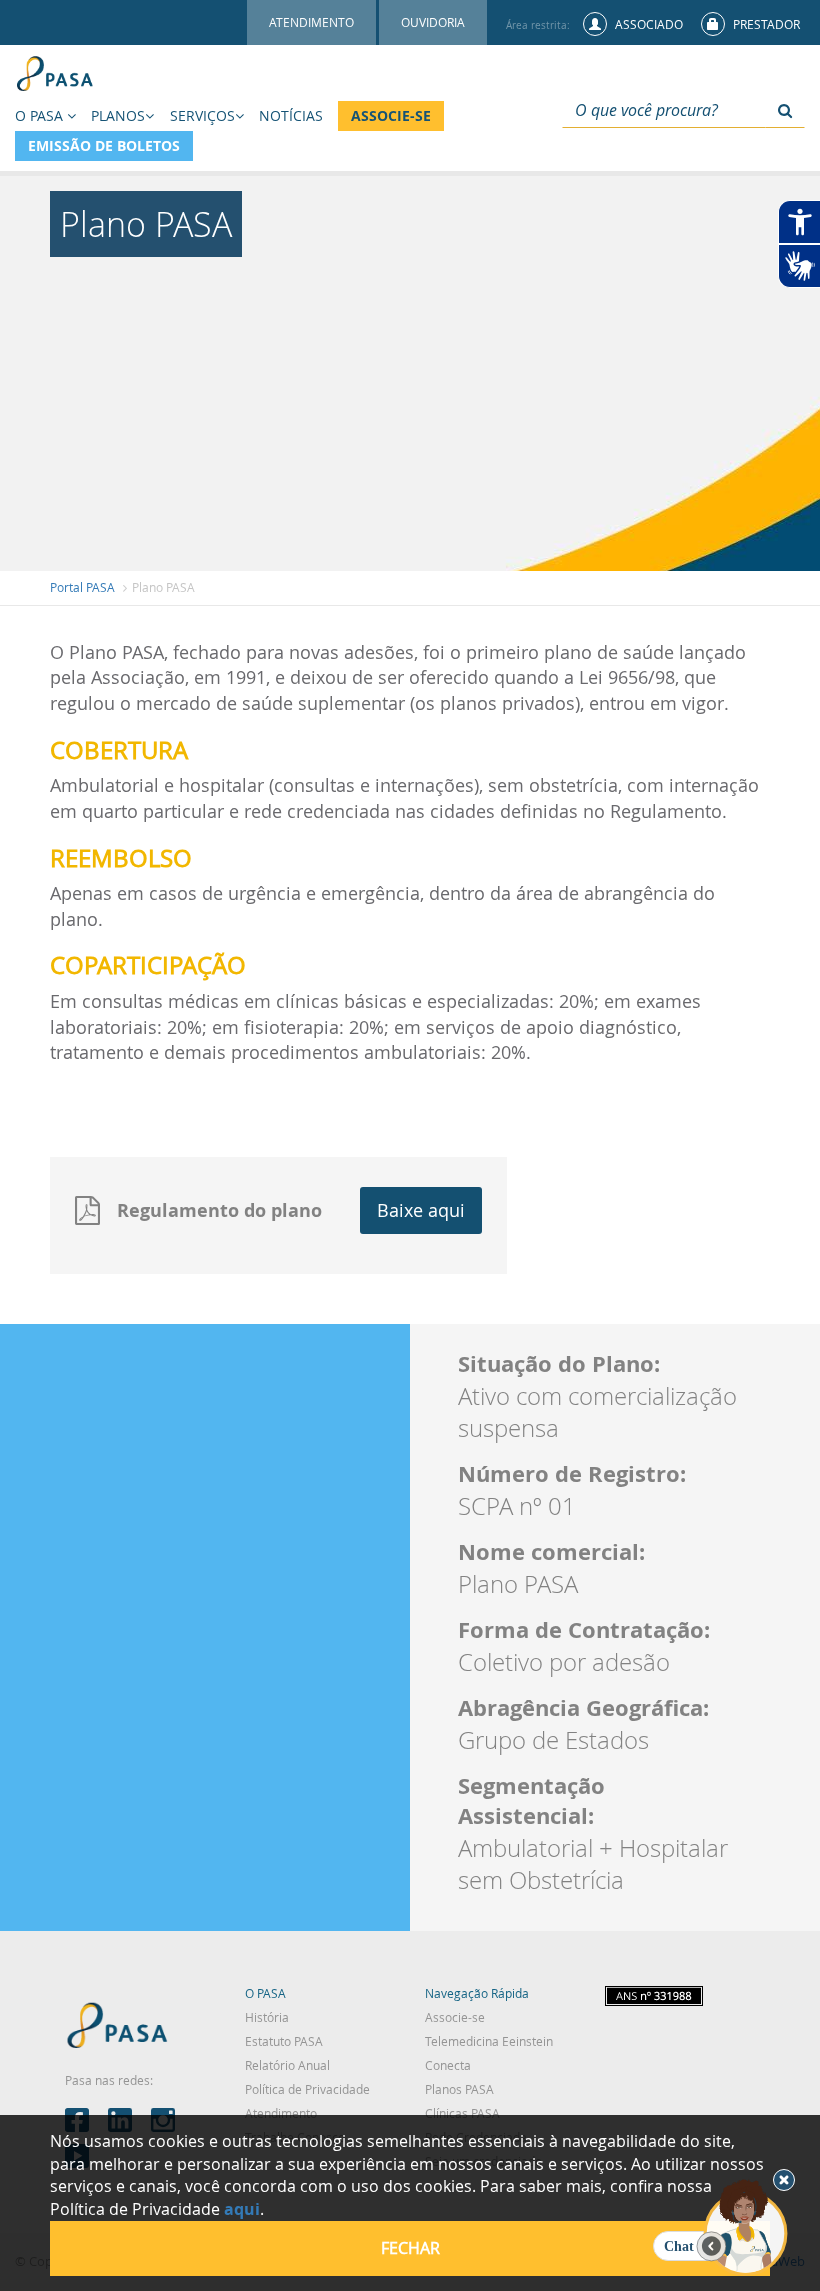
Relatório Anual (287, 2065)
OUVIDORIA (433, 22)
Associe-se (455, 2017)
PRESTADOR (765, 24)
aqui (242, 2209)
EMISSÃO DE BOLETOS (104, 145)
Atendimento (281, 2113)
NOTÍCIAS (291, 115)
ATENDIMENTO (311, 22)
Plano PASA (163, 587)
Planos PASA (459, 2089)
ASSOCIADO (647, 24)
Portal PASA (82, 587)
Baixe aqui (421, 1210)
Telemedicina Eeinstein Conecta (489, 2053)
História (267, 2017)
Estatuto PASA (284, 2041)
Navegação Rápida (477, 1993)
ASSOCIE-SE (391, 115)
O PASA (265, 1993)
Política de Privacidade (307, 2089)
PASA (117, 2028)
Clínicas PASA (462, 2113)
